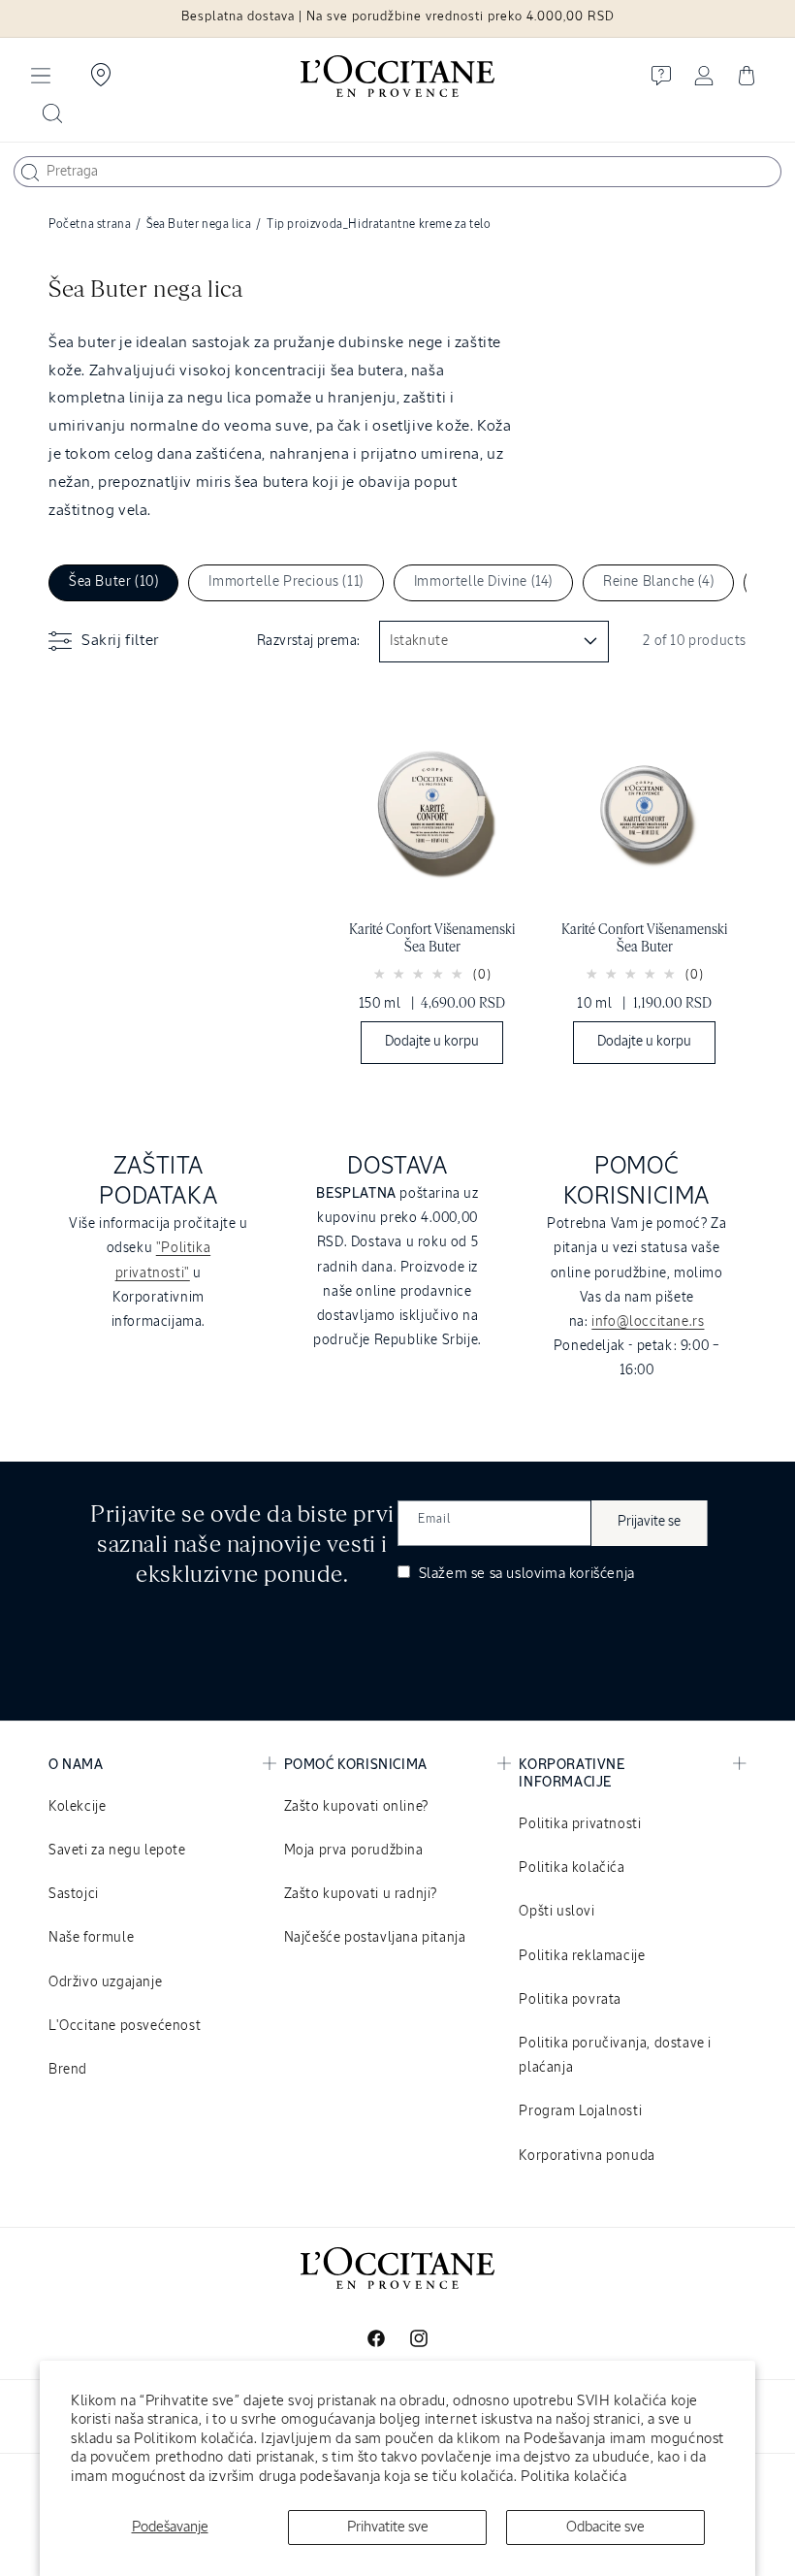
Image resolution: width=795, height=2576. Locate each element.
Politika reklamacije (582, 1956)
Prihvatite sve (388, 2527)
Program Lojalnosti (580, 2111)
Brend (68, 2070)
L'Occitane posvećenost (125, 2026)
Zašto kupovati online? (356, 1807)
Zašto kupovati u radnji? (361, 1894)
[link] (432, 883)
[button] (41, 76)
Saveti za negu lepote (117, 1851)
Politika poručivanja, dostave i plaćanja (615, 2056)
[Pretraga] (30, 173)
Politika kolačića (573, 2477)
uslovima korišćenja (570, 1574)
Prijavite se (649, 1522)
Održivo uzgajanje (105, 1982)
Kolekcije (77, 1807)
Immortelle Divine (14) (483, 582)
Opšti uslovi (556, 1912)
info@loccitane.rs (648, 1322)
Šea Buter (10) (113, 582)
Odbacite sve (605, 2527)
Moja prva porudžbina (354, 1851)
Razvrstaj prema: (308, 641)
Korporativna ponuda (587, 2156)
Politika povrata (570, 2000)
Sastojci (74, 1894)
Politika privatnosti (580, 1824)
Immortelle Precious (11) (286, 582)
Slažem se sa (525, 1574)
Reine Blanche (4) (658, 582)
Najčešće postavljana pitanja (375, 1938)
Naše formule (91, 1938)
